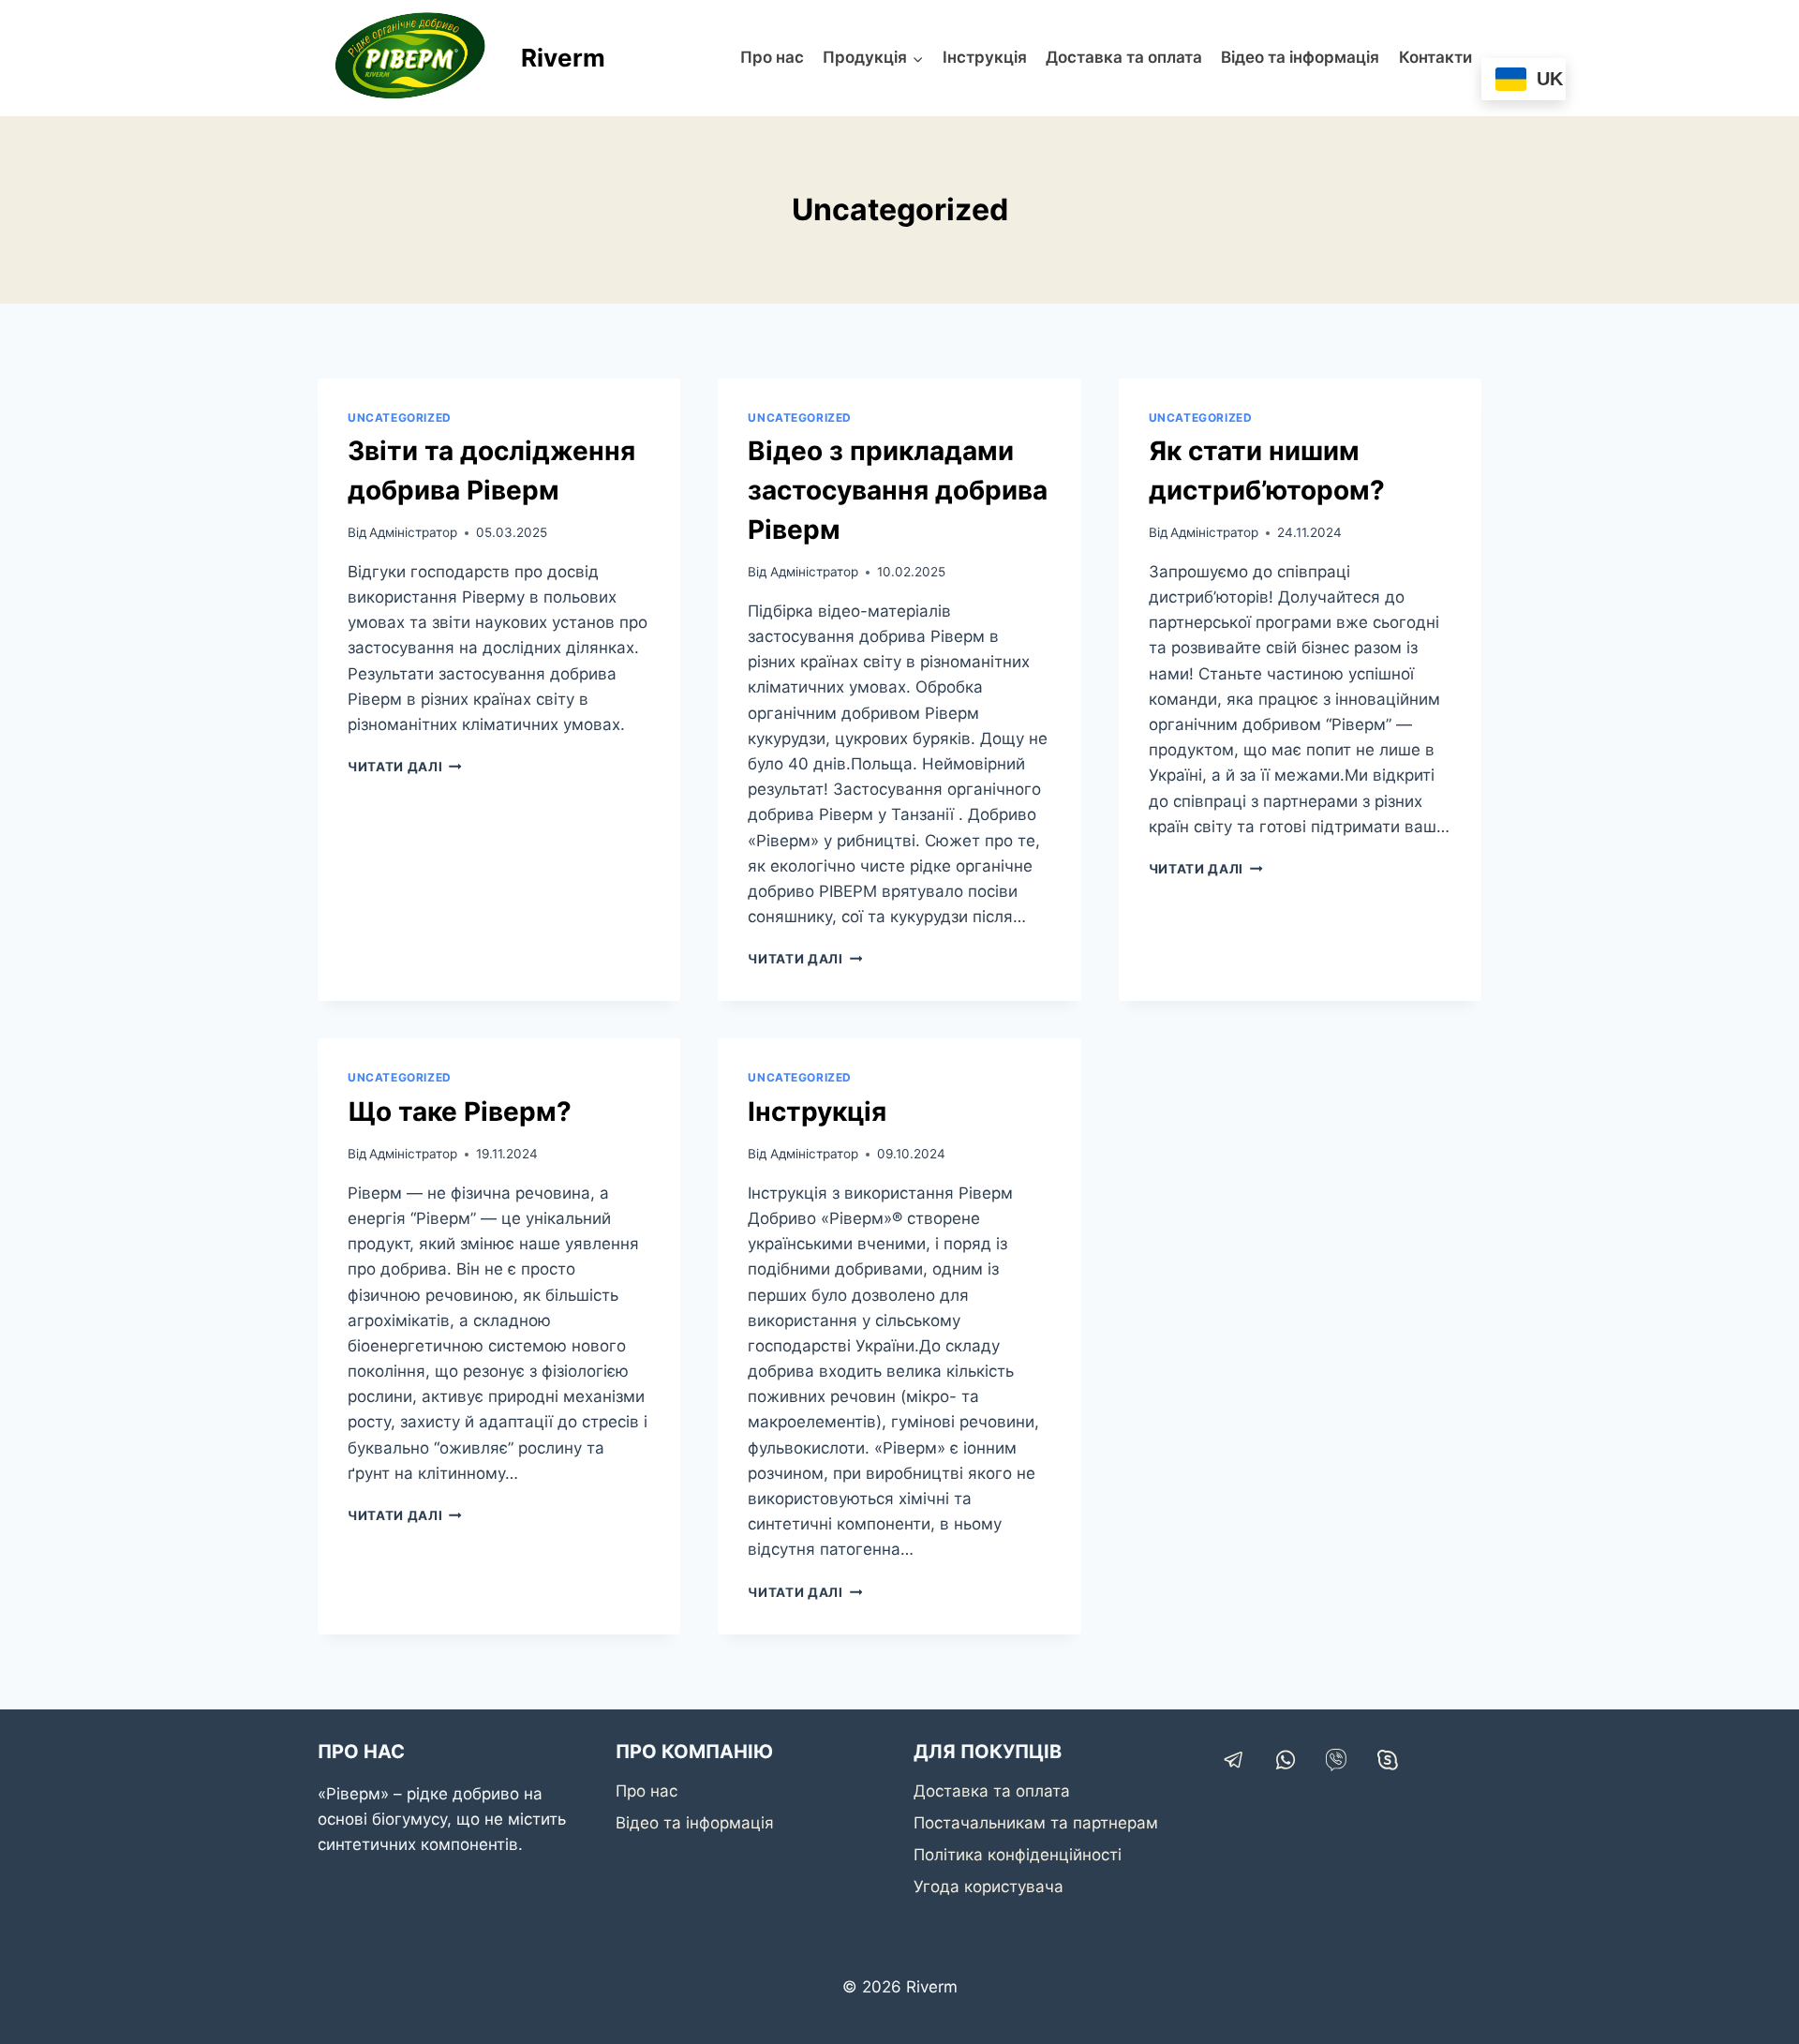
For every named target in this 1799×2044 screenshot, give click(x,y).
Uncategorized (400, 418)
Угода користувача (989, 1887)
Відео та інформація (1300, 57)
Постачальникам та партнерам (1036, 1823)
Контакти (1435, 57)
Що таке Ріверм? (460, 1112)
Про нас (772, 57)
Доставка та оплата (1124, 57)
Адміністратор (413, 532)
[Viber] (1336, 1760)
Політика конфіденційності (1018, 1855)
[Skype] (1388, 1760)
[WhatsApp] (1286, 1760)
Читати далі (405, 767)
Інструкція (985, 57)
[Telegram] (1234, 1760)
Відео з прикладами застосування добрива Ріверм (898, 490)
